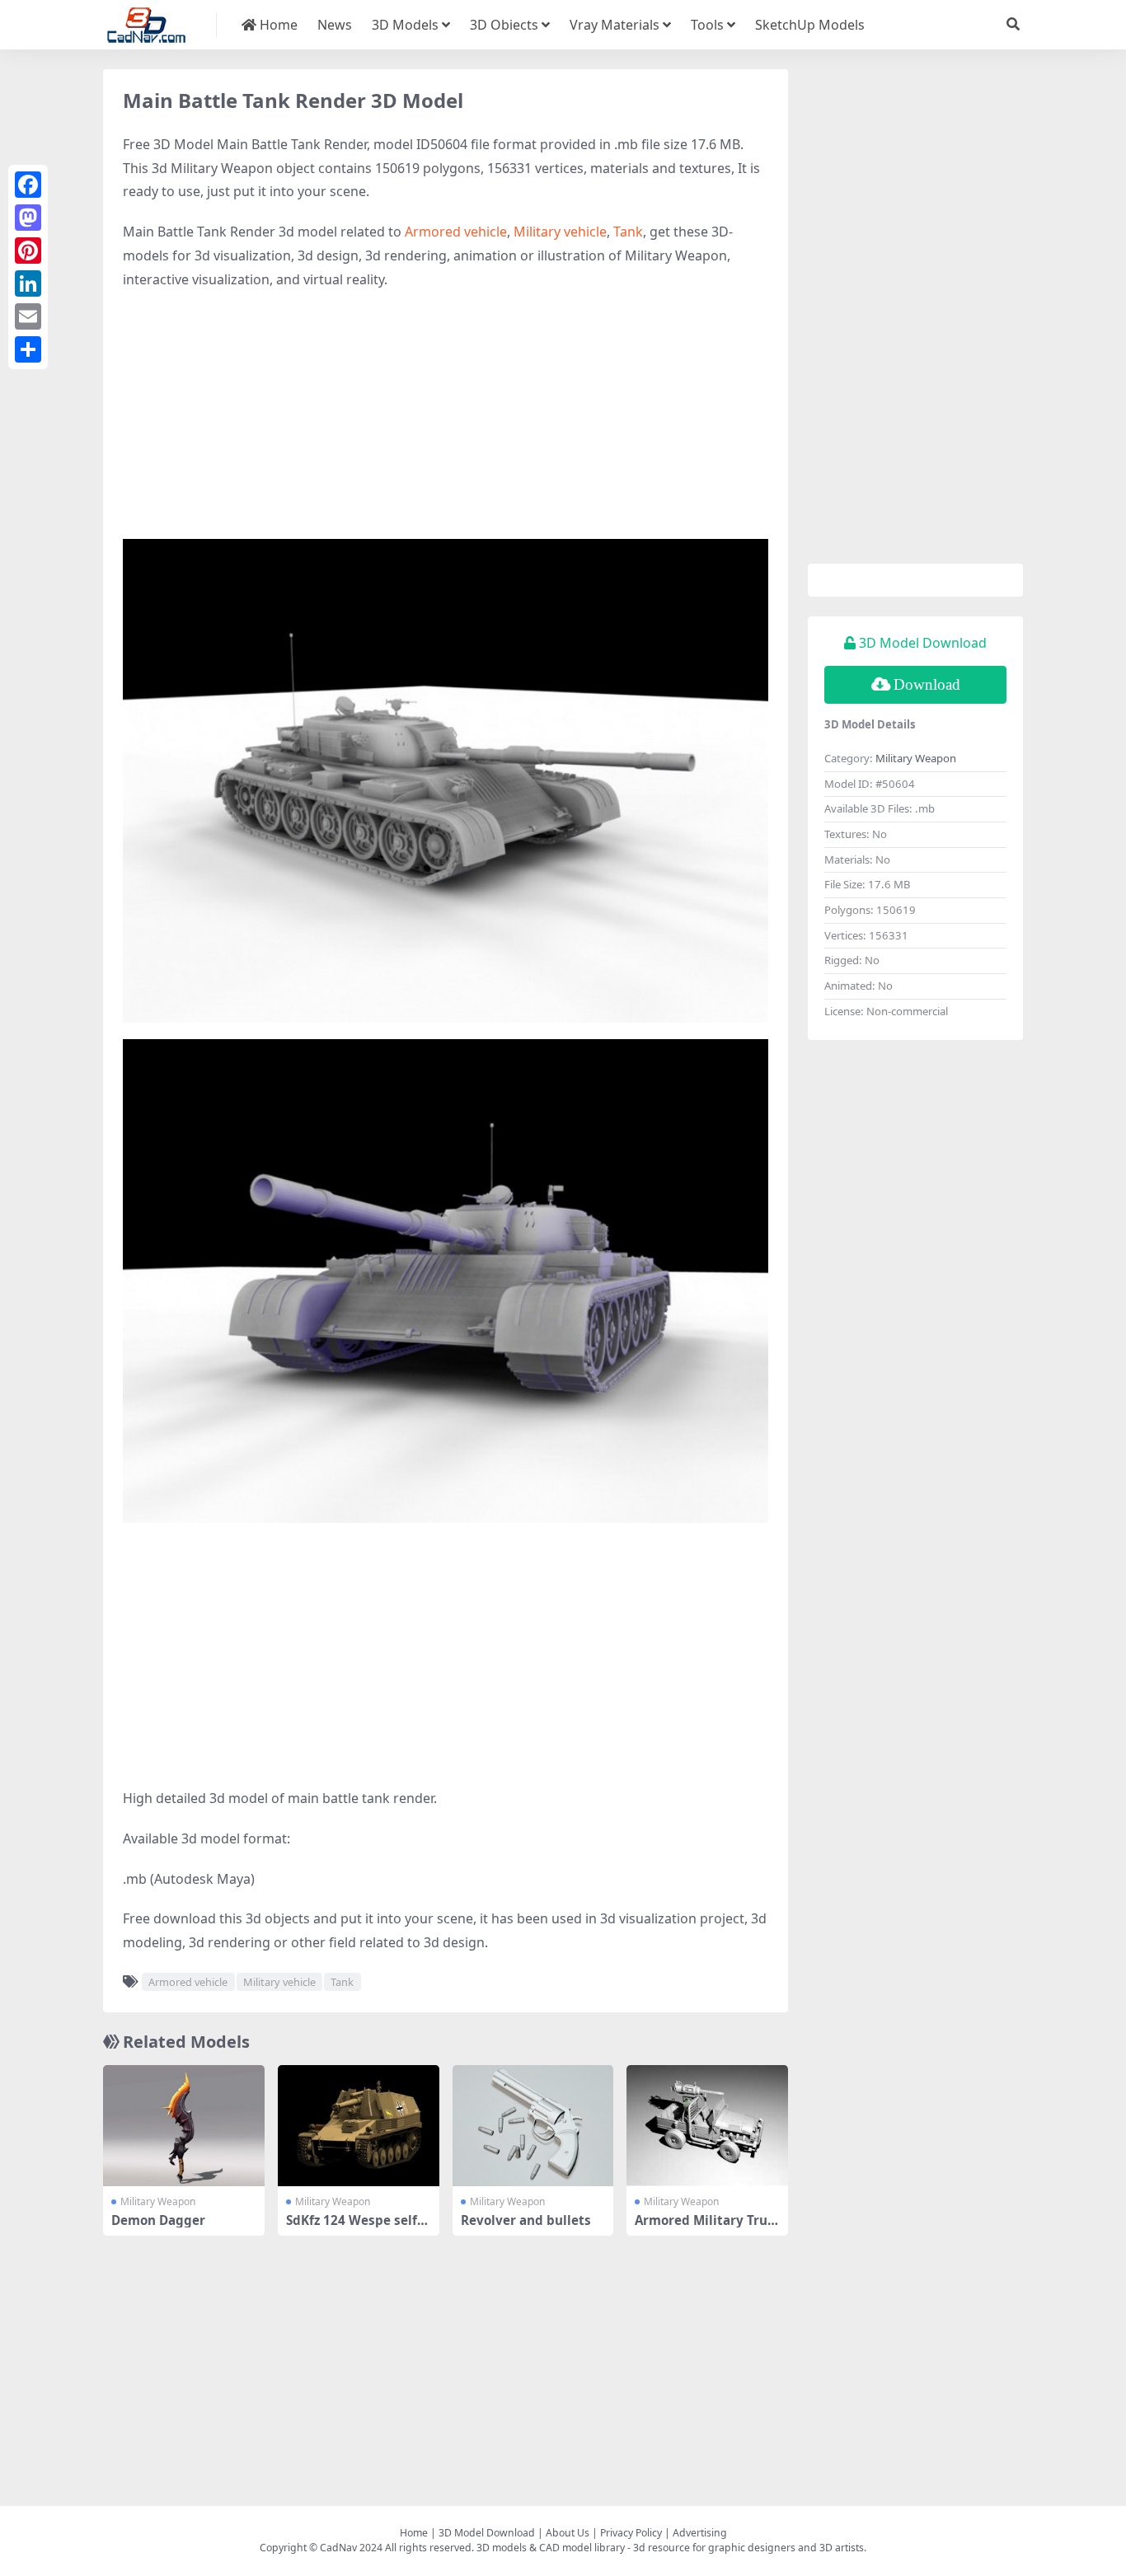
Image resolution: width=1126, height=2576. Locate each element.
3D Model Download (487, 2533)
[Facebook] (28, 185)
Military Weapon (158, 2201)
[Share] (28, 349)
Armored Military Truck (704, 2227)
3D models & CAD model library (551, 2548)
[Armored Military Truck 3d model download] (707, 2126)
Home (277, 25)
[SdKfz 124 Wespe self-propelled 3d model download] (359, 2126)
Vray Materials (615, 25)
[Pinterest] (28, 251)
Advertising (700, 2533)
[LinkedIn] (28, 283)
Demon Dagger (158, 2220)
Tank (628, 232)
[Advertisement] (446, 424)
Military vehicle (560, 232)
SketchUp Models (810, 25)
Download (927, 684)
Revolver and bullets (526, 2220)
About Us (568, 2533)
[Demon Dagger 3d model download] (184, 2126)
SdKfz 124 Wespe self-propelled (358, 2227)
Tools (707, 25)
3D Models (405, 25)
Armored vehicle (456, 232)
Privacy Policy (631, 2533)
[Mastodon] (28, 218)
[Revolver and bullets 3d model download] (533, 2126)
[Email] (28, 316)
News (335, 25)
